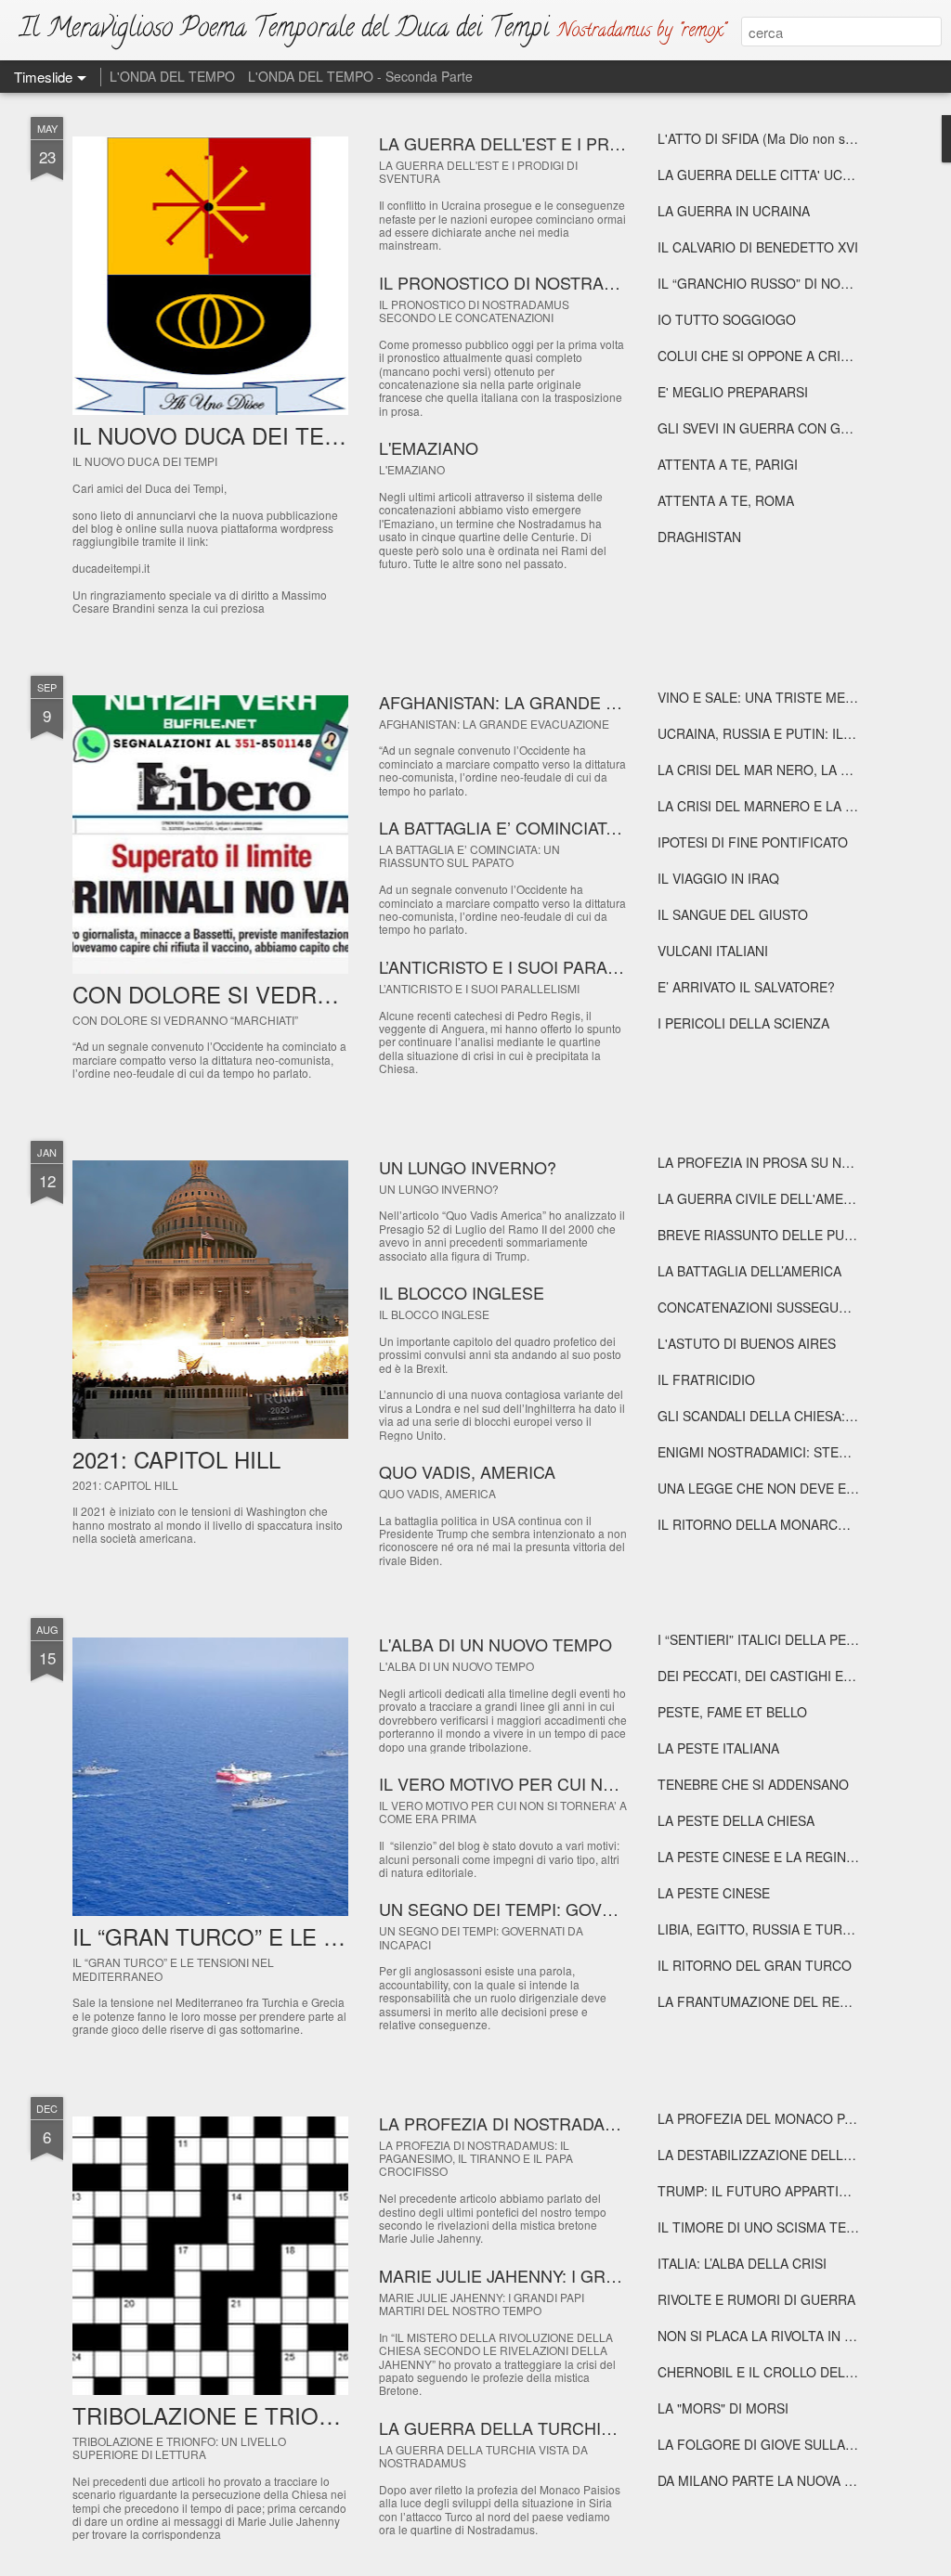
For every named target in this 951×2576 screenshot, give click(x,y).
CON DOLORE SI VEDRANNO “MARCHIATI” (298, 994)
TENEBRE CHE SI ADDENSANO (753, 1784)
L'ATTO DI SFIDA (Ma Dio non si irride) (772, 138)
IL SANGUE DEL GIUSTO (733, 914)
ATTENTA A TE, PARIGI (728, 464)
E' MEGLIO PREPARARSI (733, 392)
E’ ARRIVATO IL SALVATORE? (746, 987)
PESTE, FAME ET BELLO (732, 1712)
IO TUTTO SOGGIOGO (727, 319)
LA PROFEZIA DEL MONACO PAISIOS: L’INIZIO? (803, 2118)
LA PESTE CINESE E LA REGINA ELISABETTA (796, 1857)
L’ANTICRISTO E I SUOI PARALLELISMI (530, 966)
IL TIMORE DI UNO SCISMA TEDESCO (775, 2227)
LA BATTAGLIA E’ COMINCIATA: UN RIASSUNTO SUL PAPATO (618, 827)
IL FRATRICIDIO (706, 1379)
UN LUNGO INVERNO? (468, 1167)
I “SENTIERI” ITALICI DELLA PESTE (764, 1639)
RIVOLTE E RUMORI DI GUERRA (756, 2299)
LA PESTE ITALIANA (718, 1748)
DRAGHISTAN (699, 537)
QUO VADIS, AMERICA (467, 1471)
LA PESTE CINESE (714, 1893)
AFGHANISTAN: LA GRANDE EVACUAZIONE (551, 702)
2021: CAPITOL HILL (176, 1459)
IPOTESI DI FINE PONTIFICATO (753, 842)
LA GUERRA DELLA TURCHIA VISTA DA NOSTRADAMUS (600, 2427)
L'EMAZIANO (429, 447)
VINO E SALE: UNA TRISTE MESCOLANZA (786, 697)
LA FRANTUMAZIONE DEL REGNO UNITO (785, 2001)
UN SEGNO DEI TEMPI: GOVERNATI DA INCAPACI (574, 1909)
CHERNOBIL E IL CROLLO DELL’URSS (773, 2372)
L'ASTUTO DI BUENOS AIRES (747, 1343)
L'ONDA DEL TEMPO (172, 76)
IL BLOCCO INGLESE (462, 1292)
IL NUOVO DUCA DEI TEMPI (218, 435)
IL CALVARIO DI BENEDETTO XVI (758, 247)
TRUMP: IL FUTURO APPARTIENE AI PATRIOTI (800, 2191)
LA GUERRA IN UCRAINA (734, 211)
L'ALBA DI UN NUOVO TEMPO (495, 1644)
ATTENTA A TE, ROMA (726, 500)
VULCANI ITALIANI (713, 951)
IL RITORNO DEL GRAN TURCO (755, 1965)
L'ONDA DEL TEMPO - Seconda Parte (360, 76)
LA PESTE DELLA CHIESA (736, 1820)
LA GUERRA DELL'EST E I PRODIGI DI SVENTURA (576, 143)
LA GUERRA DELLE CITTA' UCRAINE (769, 175)
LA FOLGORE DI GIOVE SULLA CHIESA (777, 2444)
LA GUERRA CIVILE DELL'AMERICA (766, 1198)
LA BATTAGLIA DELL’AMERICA (749, 1271)
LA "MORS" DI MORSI (723, 2408)
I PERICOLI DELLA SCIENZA (743, 1023)
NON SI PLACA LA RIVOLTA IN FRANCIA (779, 2336)
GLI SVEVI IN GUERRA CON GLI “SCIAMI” (783, 428)
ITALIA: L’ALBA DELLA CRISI (742, 2263)
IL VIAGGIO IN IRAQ (718, 878)
